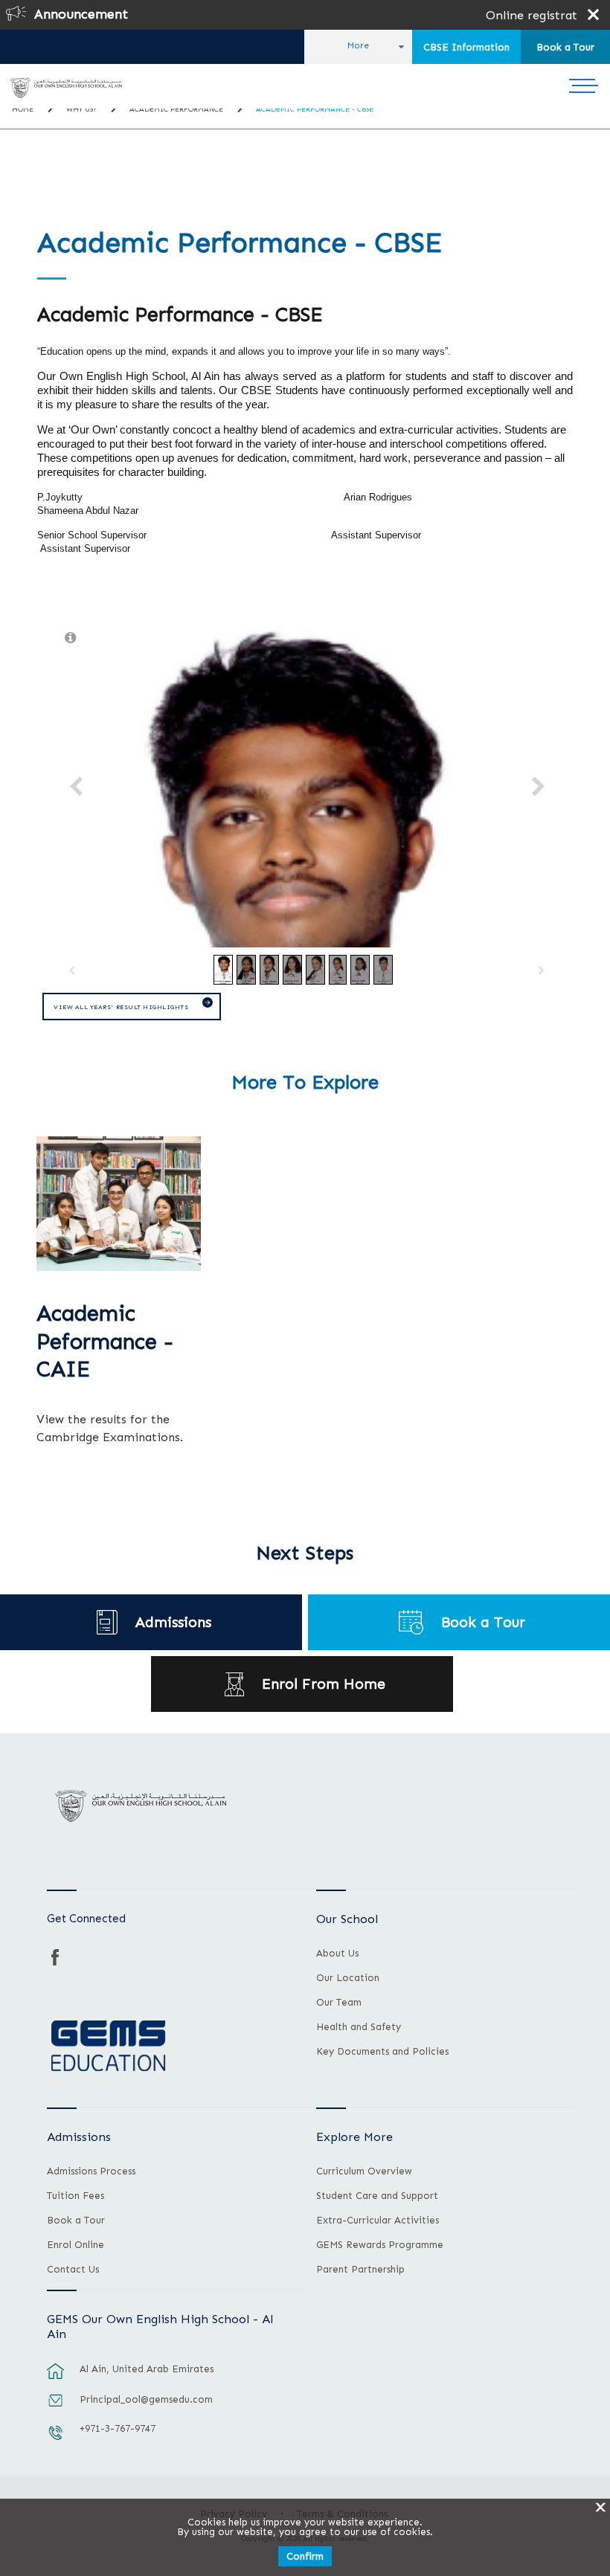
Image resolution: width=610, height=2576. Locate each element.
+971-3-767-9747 (118, 2428)
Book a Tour (565, 47)
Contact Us (73, 2270)
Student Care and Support (377, 2196)
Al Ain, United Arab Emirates (147, 2369)
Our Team (339, 2003)
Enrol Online (76, 2245)
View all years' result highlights (121, 1007)
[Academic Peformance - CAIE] (119, 1203)
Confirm (305, 2556)
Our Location (348, 1978)
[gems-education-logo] (108, 2047)
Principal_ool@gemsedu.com (146, 2399)
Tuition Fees (76, 2196)
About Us (337, 1954)
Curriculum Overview (364, 2171)
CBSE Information (466, 47)
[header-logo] (66, 88)
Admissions (173, 1622)
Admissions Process (91, 2171)
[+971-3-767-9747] (56, 2440)
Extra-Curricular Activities (378, 2221)
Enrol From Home (324, 1684)
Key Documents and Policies (382, 2052)
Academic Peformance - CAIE (105, 1342)
